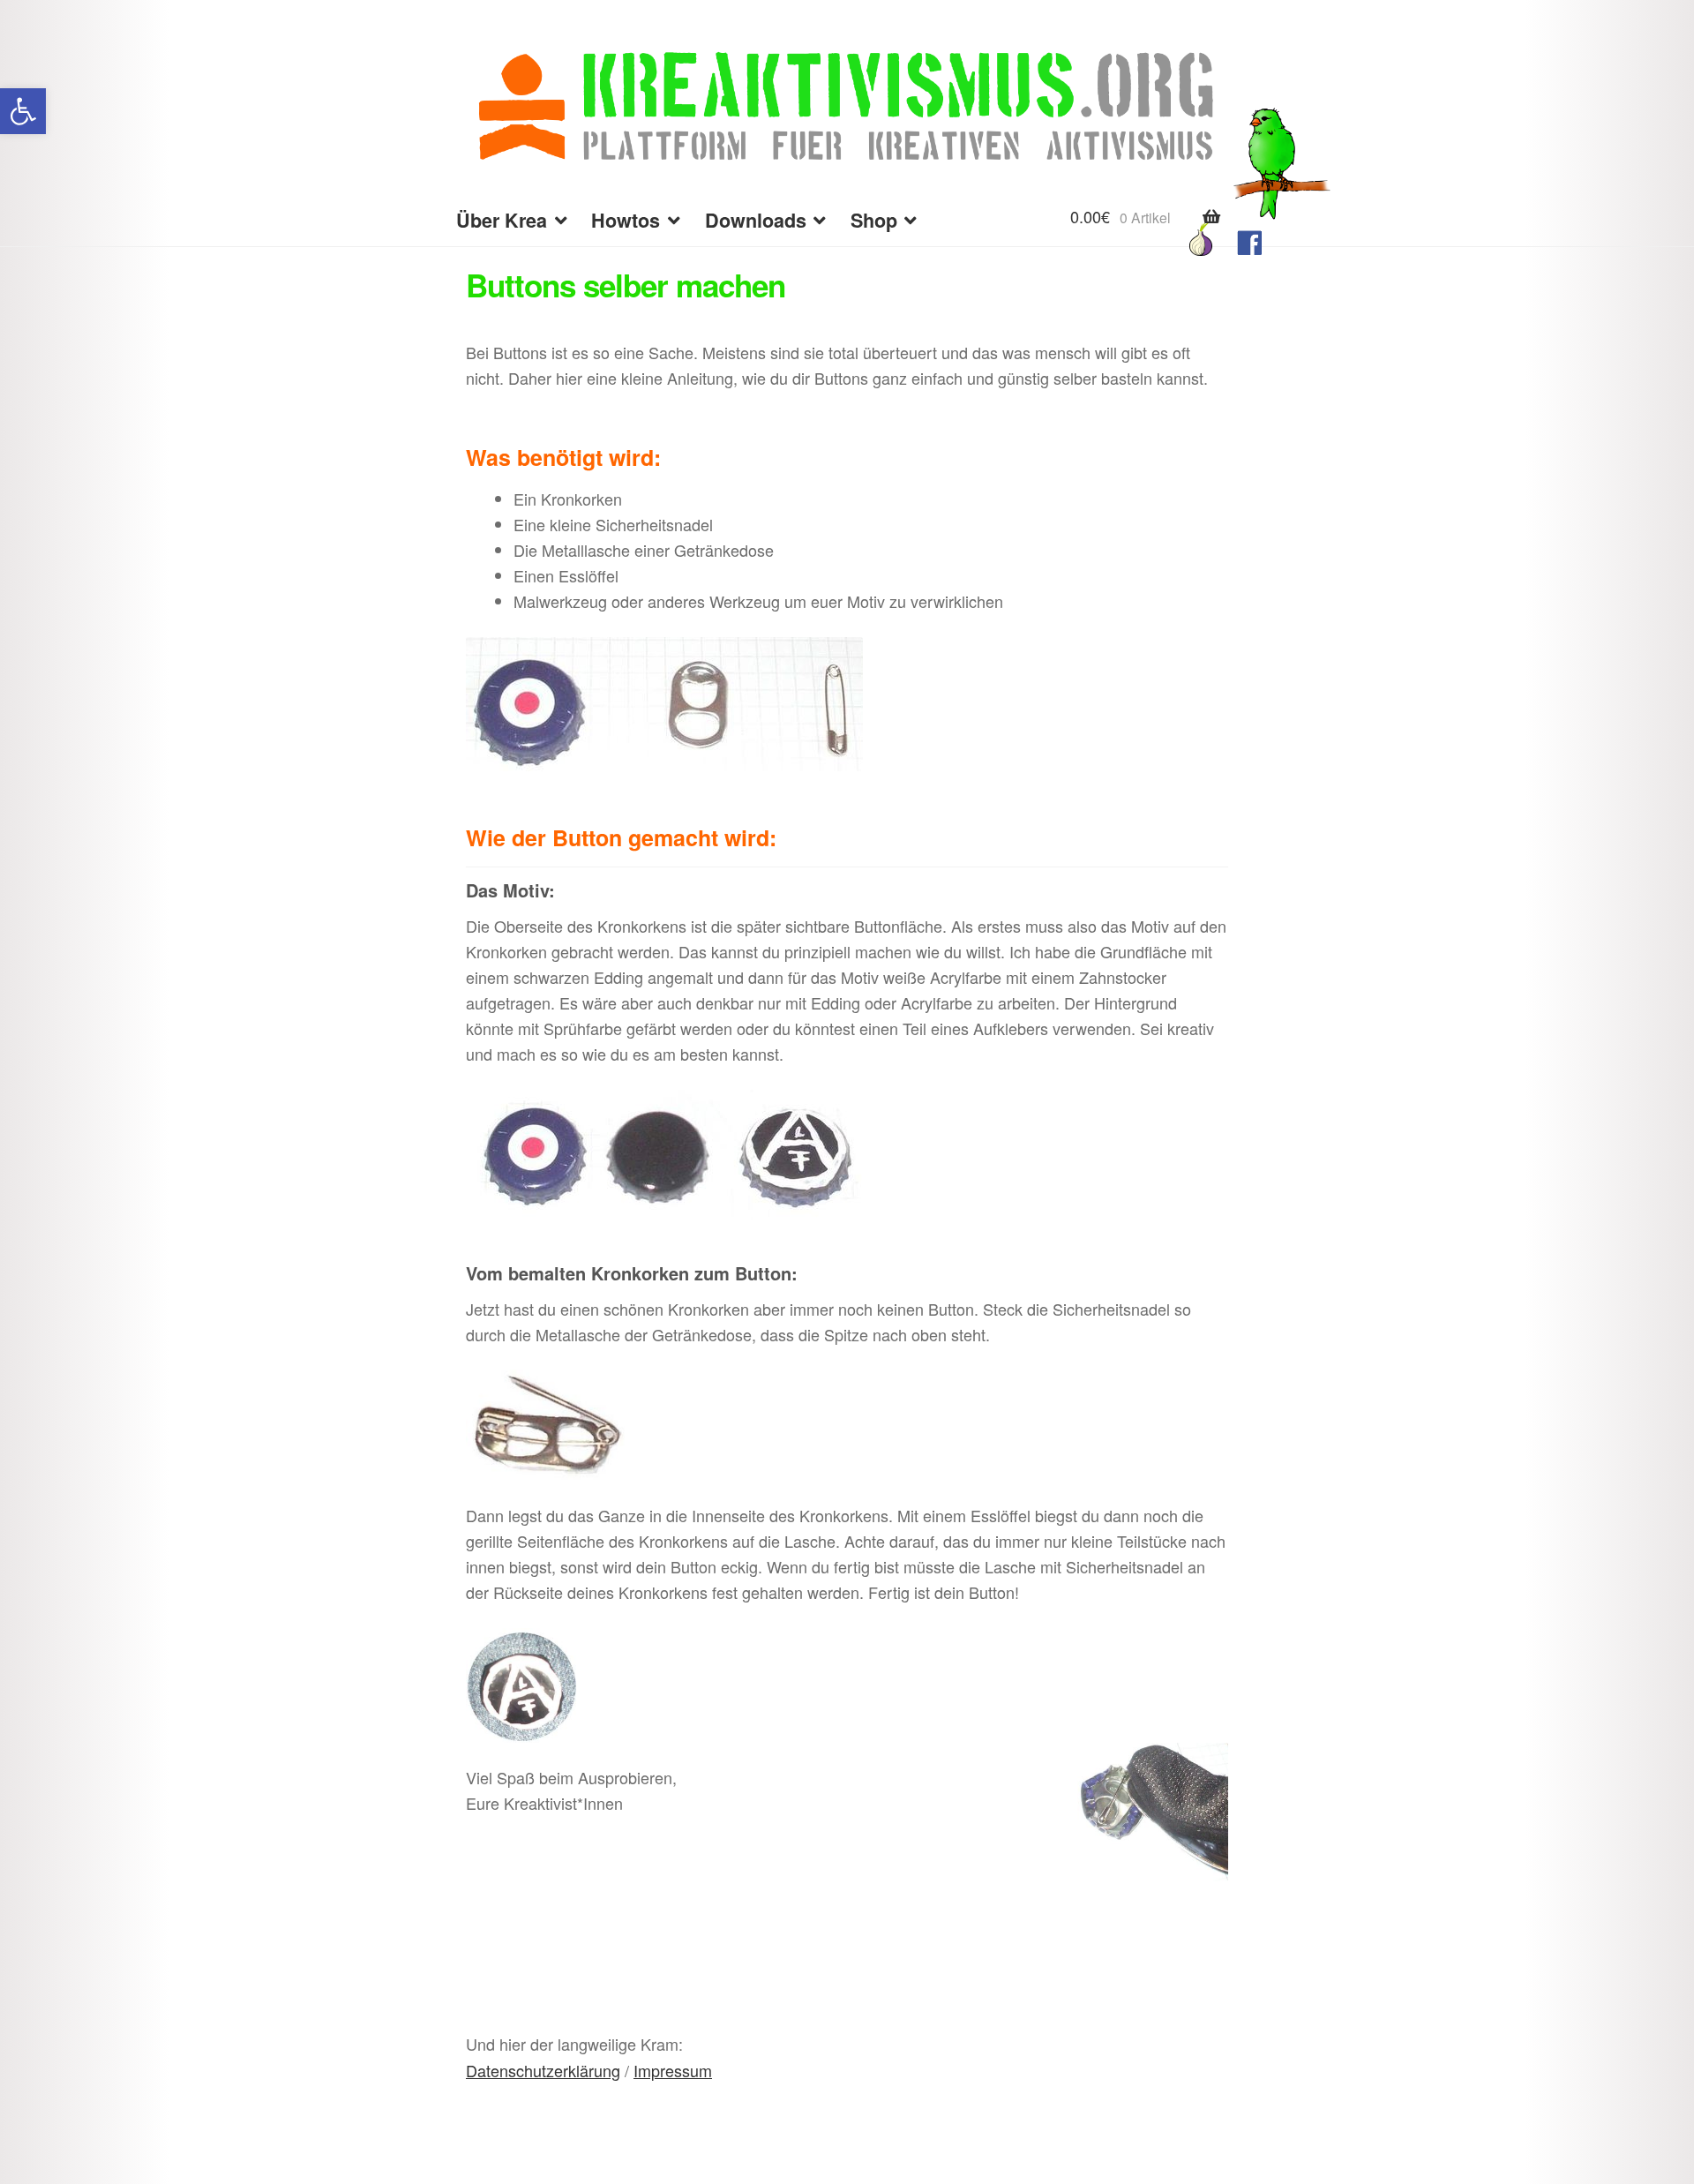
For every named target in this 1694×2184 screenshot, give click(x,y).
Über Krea (502, 220)
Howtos (626, 220)
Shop (874, 220)
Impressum (673, 2070)
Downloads (756, 220)
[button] (23, 111)
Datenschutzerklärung (543, 2070)
